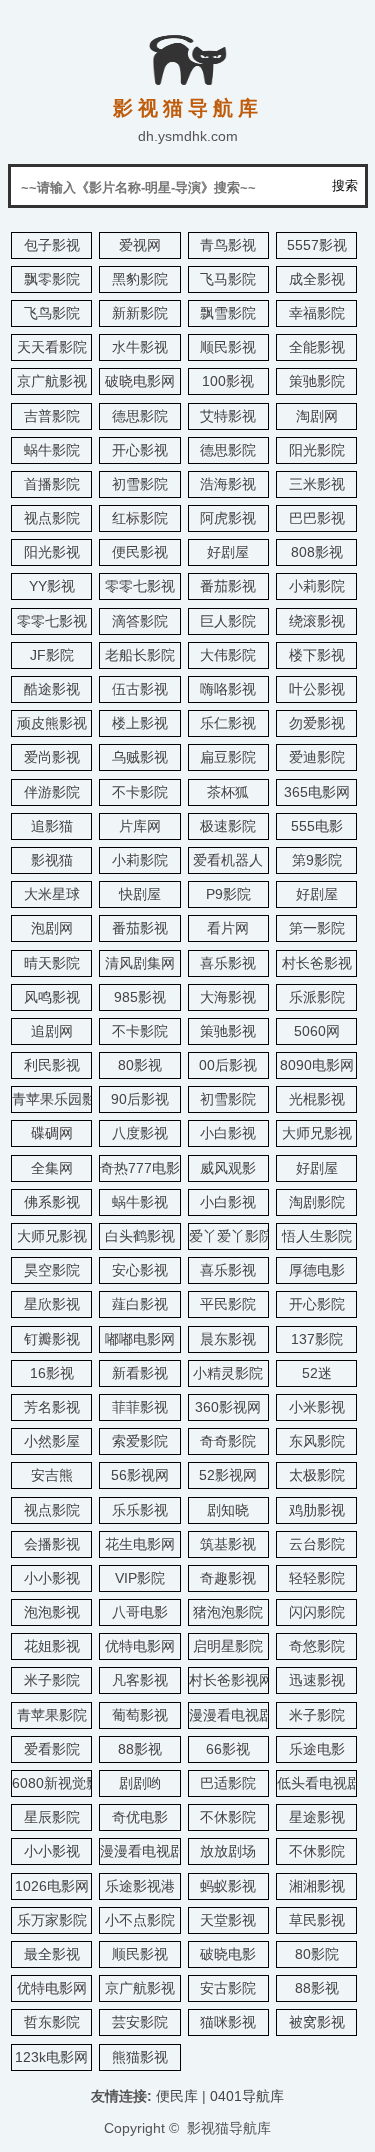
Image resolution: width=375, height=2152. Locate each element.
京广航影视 (52, 381)
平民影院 (228, 1304)
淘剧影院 (317, 1202)
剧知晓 (228, 1510)
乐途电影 (317, 1749)
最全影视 (52, 1954)
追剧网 (52, 1031)
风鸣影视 (52, 997)
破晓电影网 (140, 381)
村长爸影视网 (231, 1680)
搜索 (345, 185)
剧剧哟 (140, 1783)
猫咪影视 (228, 2022)
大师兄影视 (317, 1133)
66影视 (228, 1749)
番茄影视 (228, 586)
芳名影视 (52, 1407)
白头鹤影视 (140, 1236)
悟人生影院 (317, 1236)
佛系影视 (52, 1202)
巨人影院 (228, 621)
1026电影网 (52, 1886)
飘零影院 (52, 279)
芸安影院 (140, 2022)
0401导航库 (247, 2096)
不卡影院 (140, 792)
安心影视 (140, 1270)
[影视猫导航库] (188, 78)
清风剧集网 (140, 963)
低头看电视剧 (319, 1783)
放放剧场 (228, 1851)
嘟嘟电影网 (140, 1339)
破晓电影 (228, 1954)
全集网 (52, 1168)
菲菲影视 (140, 1407)
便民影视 (140, 552)
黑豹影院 (140, 279)
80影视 (140, 1065)
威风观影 (228, 1168)
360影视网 (228, 1407)
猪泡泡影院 (228, 1612)
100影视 (228, 381)
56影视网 (140, 1475)
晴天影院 (52, 963)
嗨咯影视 (228, 689)
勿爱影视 (317, 723)
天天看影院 (52, 347)
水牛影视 (140, 347)
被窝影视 (317, 2022)
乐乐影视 (140, 1510)
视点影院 (52, 518)
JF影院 (52, 655)
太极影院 (317, 1475)
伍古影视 (140, 689)
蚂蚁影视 (228, 1886)
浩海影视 (228, 484)
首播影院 (52, 484)
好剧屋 (228, 552)
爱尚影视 (52, 757)
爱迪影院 (317, 757)
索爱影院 (140, 1441)
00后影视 (228, 1065)
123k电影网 (51, 2057)
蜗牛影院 (52, 450)
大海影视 (228, 997)
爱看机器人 (228, 860)
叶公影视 (317, 689)
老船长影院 (140, 655)
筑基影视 (228, 1544)
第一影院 (317, 928)
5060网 (317, 1031)
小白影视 (228, 1133)
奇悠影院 (317, 1646)
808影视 (317, 552)
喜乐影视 (228, 963)
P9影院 (228, 894)
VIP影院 (140, 1578)
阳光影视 (52, 552)
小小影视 (52, 1578)
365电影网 (317, 792)
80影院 (317, 1954)
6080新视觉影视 (63, 1783)
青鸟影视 (228, 245)
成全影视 (317, 279)
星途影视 (317, 1817)
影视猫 (52, 860)
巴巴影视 (317, 518)
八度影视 (140, 1133)
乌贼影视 (140, 757)
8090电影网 (317, 1065)
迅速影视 (317, 1680)
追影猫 (52, 826)
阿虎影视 (228, 518)
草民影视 (317, 1920)
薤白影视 (140, 1304)
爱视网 (140, 245)
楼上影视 (140, 723)
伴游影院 (52, 792)
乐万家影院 (52, 1920)
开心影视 (140, 450)
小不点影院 (140, 1920)
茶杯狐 (228, 792)
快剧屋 (140, 894)
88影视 (140, 1749)
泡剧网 (52, 928)
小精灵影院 (228, 1373)
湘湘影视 (317, 1886)
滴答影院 (140, 621)
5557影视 (317, 245)
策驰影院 (317, 381)
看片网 (228, 928)
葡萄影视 (140, 1715)
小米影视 (317, 1407)
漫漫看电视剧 (231, 1715)
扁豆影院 (228, 757)
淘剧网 (317, 416)
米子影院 (52, 1680)
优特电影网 (140, 1646)
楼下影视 (317, 655)
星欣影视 (52, 1304)
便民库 (177, 2096)
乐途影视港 (140, 1886)
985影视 (140, 997)
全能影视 (317, 347)
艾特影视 (228, 416)
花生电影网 (140, 1544)
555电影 (317, 826)
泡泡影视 (52, 1612)
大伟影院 (228, 655)
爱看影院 (52, 1749)
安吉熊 (52, 1475)
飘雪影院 (228, 313)
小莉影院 (317, 586)
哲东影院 (52, 2022)
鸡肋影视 (317, 1510)
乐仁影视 (228, 723)
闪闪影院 (317, 1612)
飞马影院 (228, 279)
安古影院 (228, 1988)
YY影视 (52, 586)
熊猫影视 (140, 2057)
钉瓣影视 (52, 1339)
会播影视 (52, 1544)
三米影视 (317, 484)
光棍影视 (317, 1099)
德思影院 (140, 416)
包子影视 (52, 245)
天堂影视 (228, 1920)
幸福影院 (317, 313)
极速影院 (228, 826)
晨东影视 (228, 1339)
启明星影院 (228, 1646)
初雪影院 (140, 484)
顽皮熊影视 (52, 723)
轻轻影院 (317, 1578)
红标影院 (140, 518)
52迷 (317, 1373)
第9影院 (317, 860)
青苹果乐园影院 (61, 1099)
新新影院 (140, 313)
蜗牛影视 (140, 1202)
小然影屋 (52, 1441)
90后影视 (140, 1099)
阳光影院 (317, 450)
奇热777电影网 (147, 1168)
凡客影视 (140, 1680)
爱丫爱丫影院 (231, 1236)
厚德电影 (317, 1270)
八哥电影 (140, 1612)
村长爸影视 (317, 963)
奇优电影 (140, 1817)
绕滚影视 (317, 621)
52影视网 (228, 1475)
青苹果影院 (52, 1715)
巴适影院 (228, 1783)
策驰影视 (228, 1031)
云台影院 (317, 1544)
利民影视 (52, 1065)
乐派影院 (317, 997)
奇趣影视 (228, 1578)
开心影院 (317, 1304)
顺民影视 (228, 347)
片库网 (140, 826)
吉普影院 (52, 416)
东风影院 (317, 1441)
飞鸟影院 (52, 313)
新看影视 (140, 1373)
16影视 (52, 1373)
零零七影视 (140, 586)
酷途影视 (52, 689)
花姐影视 (52, 1646)
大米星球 (52, 894)
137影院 (317, 1339)
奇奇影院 (228, 1441)
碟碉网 (52, 1133)
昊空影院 (52, 1270)
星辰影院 (52, 1817)
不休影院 (228, 1817)
